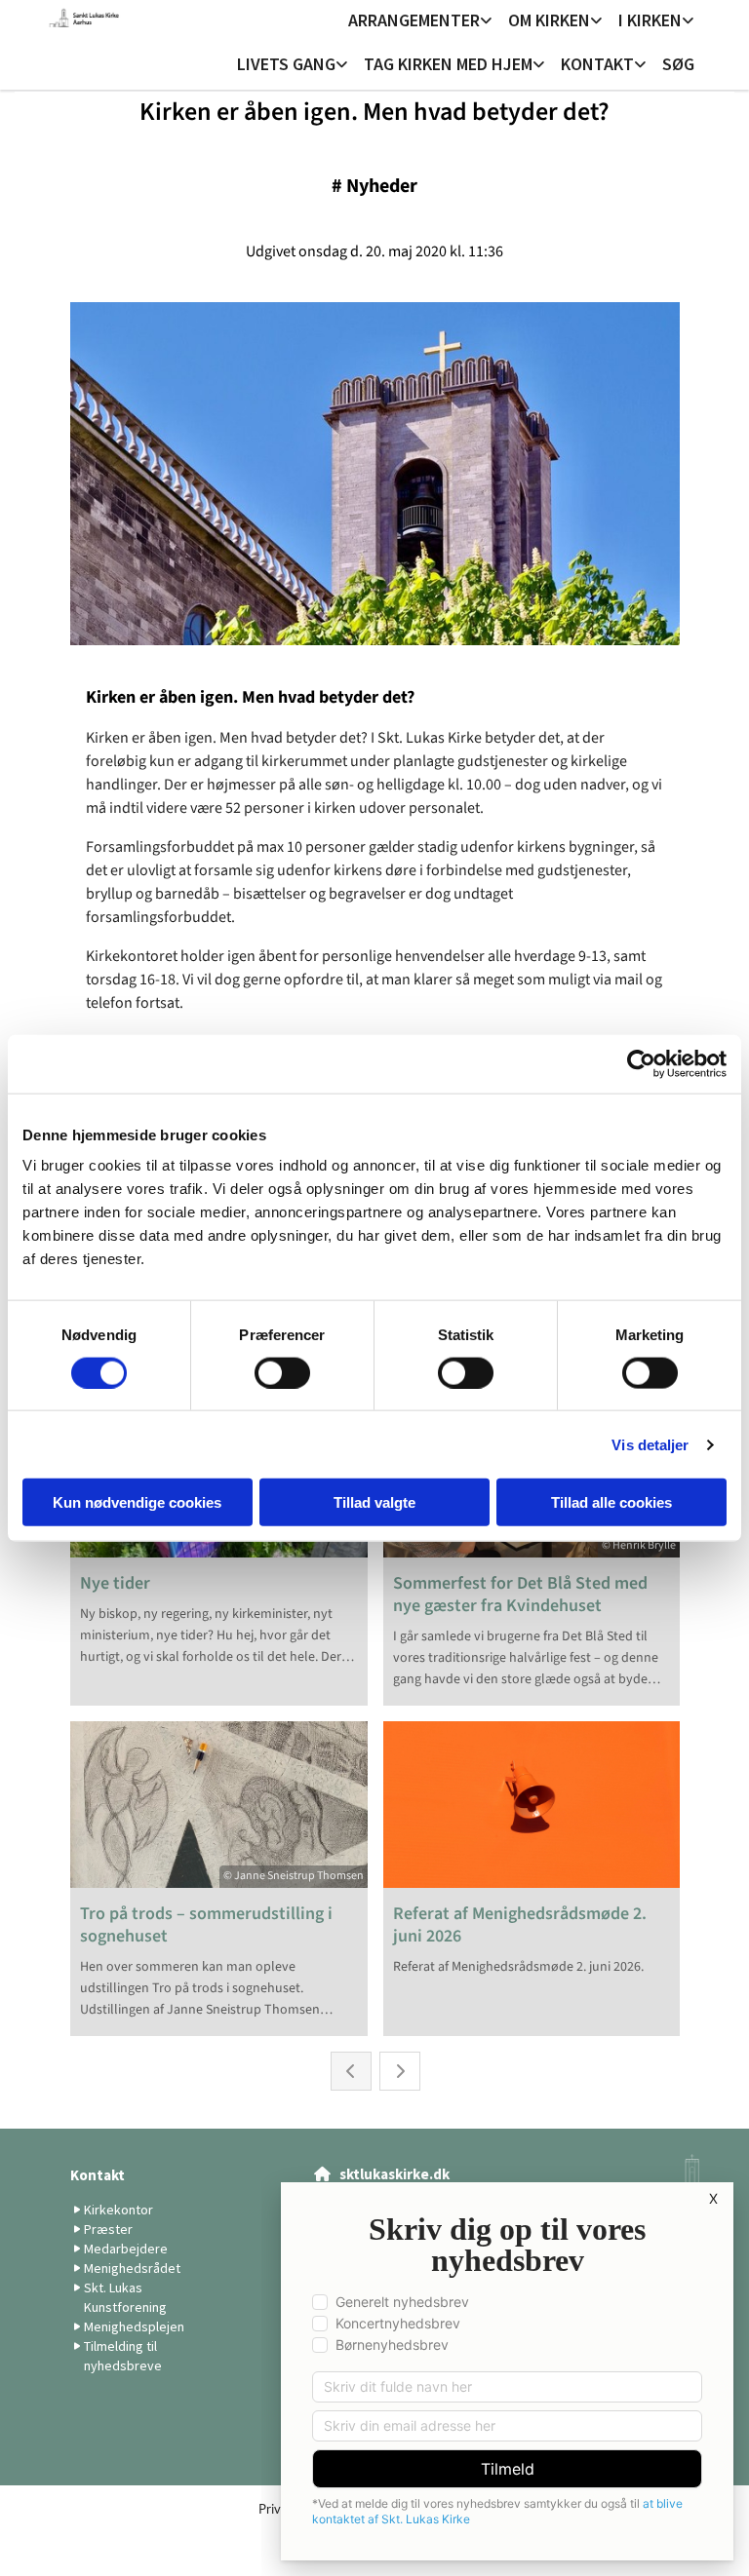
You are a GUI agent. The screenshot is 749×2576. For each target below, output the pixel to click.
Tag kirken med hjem (448, 64)
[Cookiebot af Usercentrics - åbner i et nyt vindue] (641, 1063)
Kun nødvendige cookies (137, 1502)
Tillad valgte (374, 1502)
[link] (420, 22)
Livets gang (286, 64)
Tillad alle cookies (611, 1502)
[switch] (282, 1372)
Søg (678, 64)
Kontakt (597, 64)
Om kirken (549, 20)
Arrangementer (414, 20)
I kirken (650, 20)
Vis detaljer (650, 1444)
